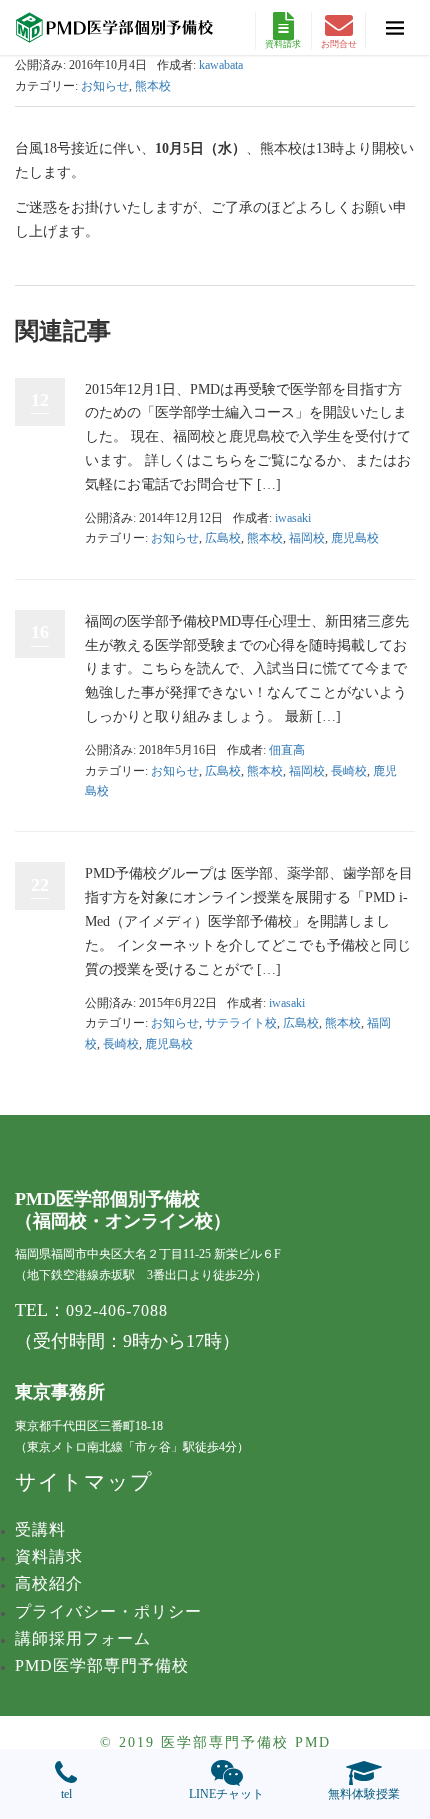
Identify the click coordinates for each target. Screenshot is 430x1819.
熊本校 (153, 86)
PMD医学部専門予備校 (102, 1665)
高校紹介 (49, 1583)
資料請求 (283, 44)
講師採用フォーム (83, 1638)
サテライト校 (241, 1023)
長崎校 (349, 771)
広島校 (223, 538)
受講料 (40, 1529)
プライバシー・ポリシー (108, 1611)
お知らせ (105, 86)
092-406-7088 (117, 1310)
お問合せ (339, 44)
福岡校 (307, 538)
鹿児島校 (355, 538)
